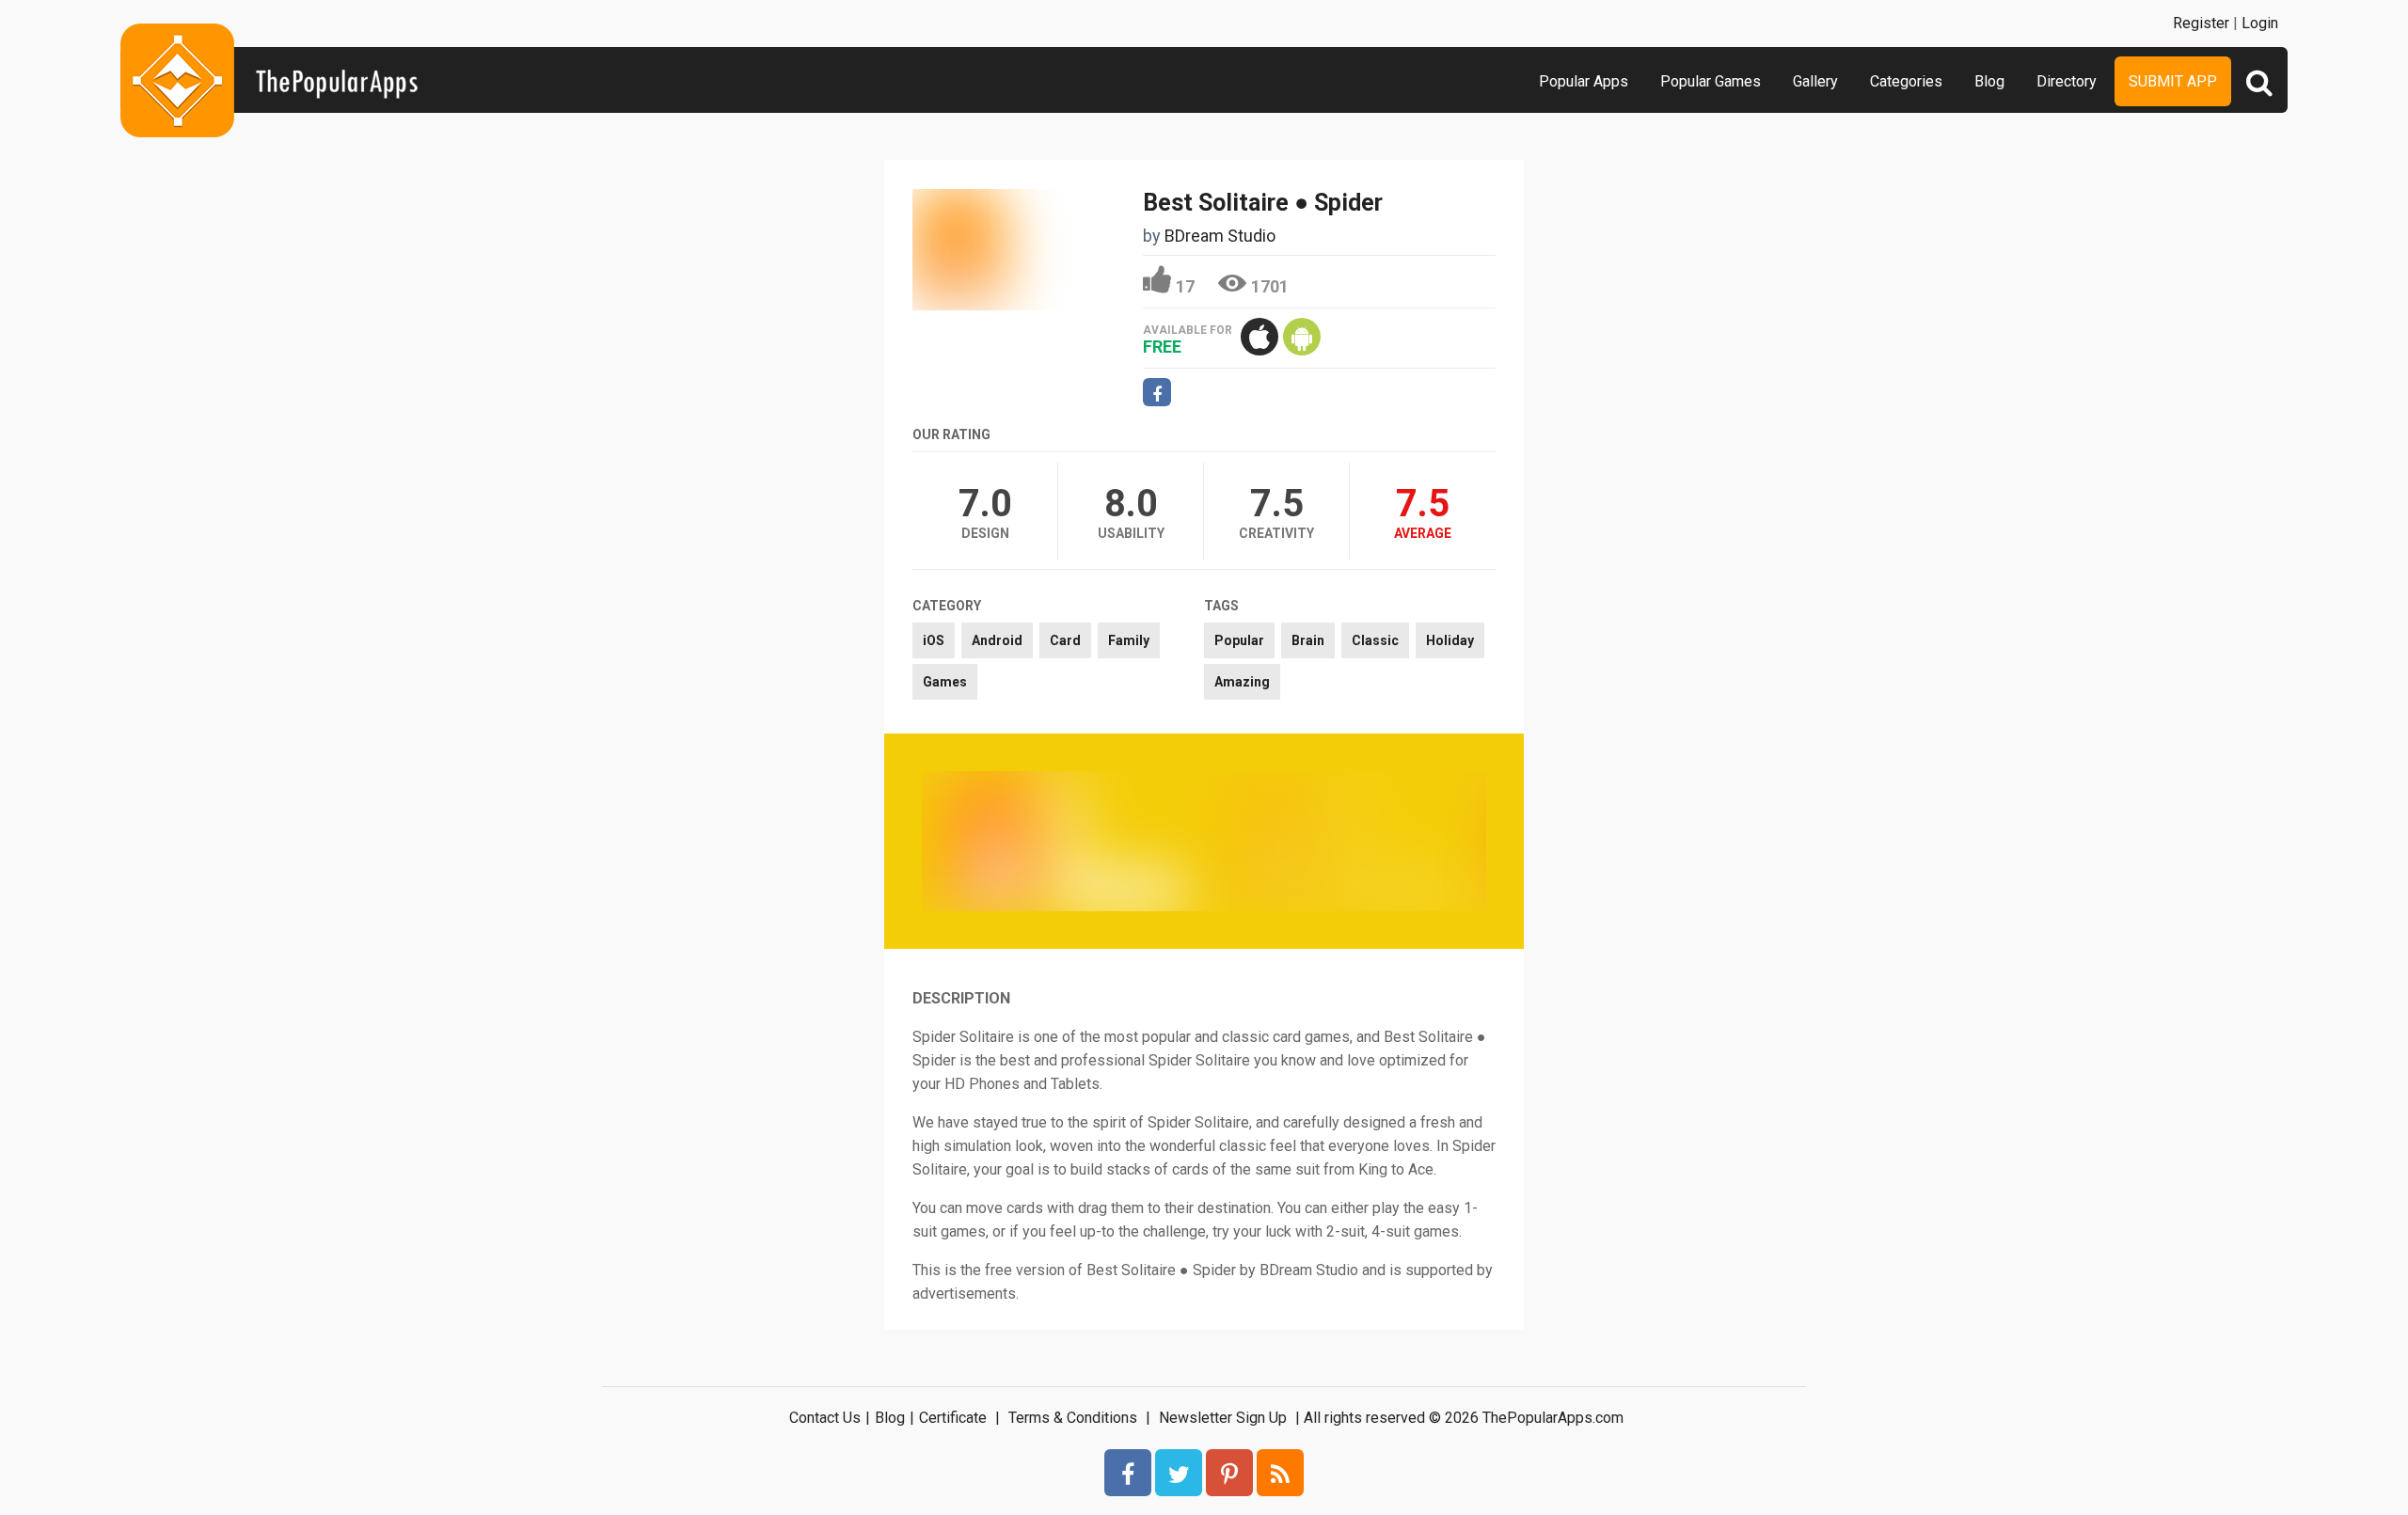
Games (945, 682)
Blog (1989, 81)
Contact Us (825, 1418)
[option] (1063, 841)
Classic (1375, 640)
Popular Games (1711, 81)
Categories (1906, 81)
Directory (2067, 81)
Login (2260, 23)
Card (1065, 640)
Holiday (1450, 640)
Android (997, 640)
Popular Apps (1584, 81)
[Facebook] (1128, 1473)
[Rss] (1280, 1473)
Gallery (1815, 81)
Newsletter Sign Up (1223, 1418)
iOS (934, 640)
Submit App (2173, 81)
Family (1129, 640)
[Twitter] (1179, 1473)
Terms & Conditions (1073, 1418)
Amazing (1242, 682)
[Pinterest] (1229, 1473)
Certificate (953, 1418)
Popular (1239, 640)
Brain (1308, 640)
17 (1185, 286)
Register (2201, 23)
